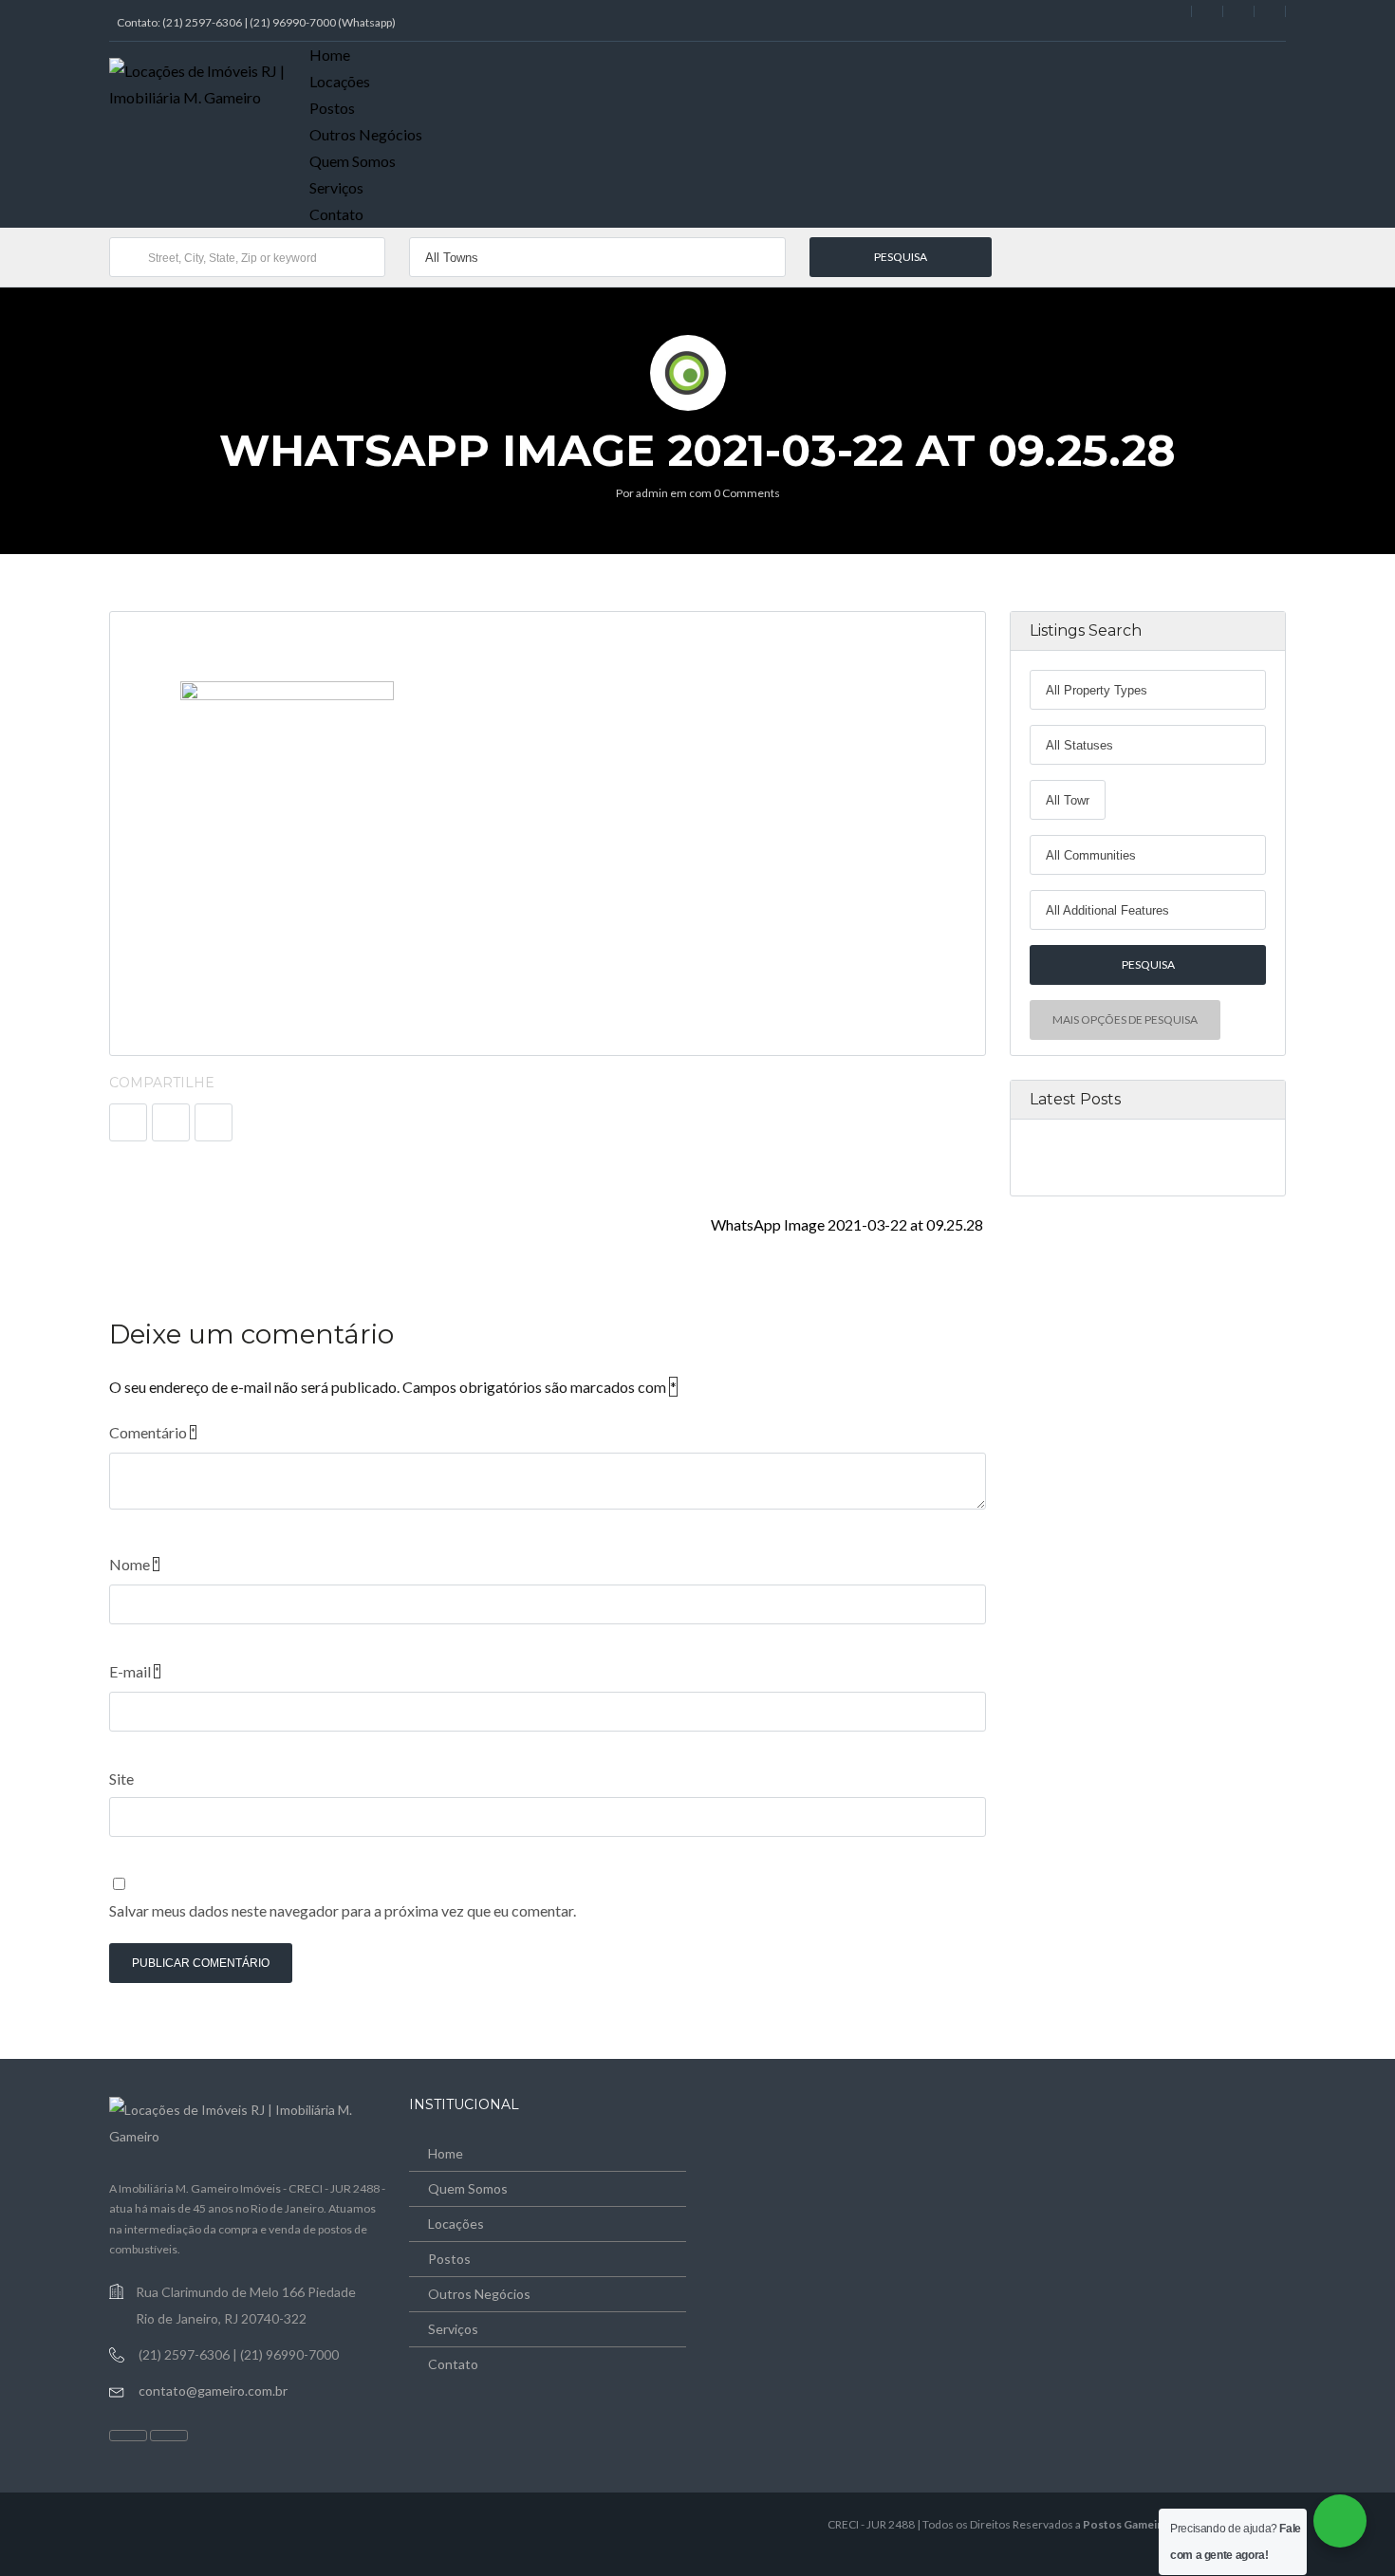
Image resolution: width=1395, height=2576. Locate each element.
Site (121, 1779)
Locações (340, 81)
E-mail (134, 1671)
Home (330, 55)
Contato (336, 214)
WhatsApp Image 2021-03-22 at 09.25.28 (848, 1224)
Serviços (336, 187)
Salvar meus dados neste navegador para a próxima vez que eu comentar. (343, 1910)
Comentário (152, 1432)
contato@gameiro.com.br (213, 2391)
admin (652, 493)
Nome (134, 1564)
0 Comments (747, 493)
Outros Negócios (366, 134)
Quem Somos (353, 161)
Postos (332, 108)
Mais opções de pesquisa (1125, 1019)
